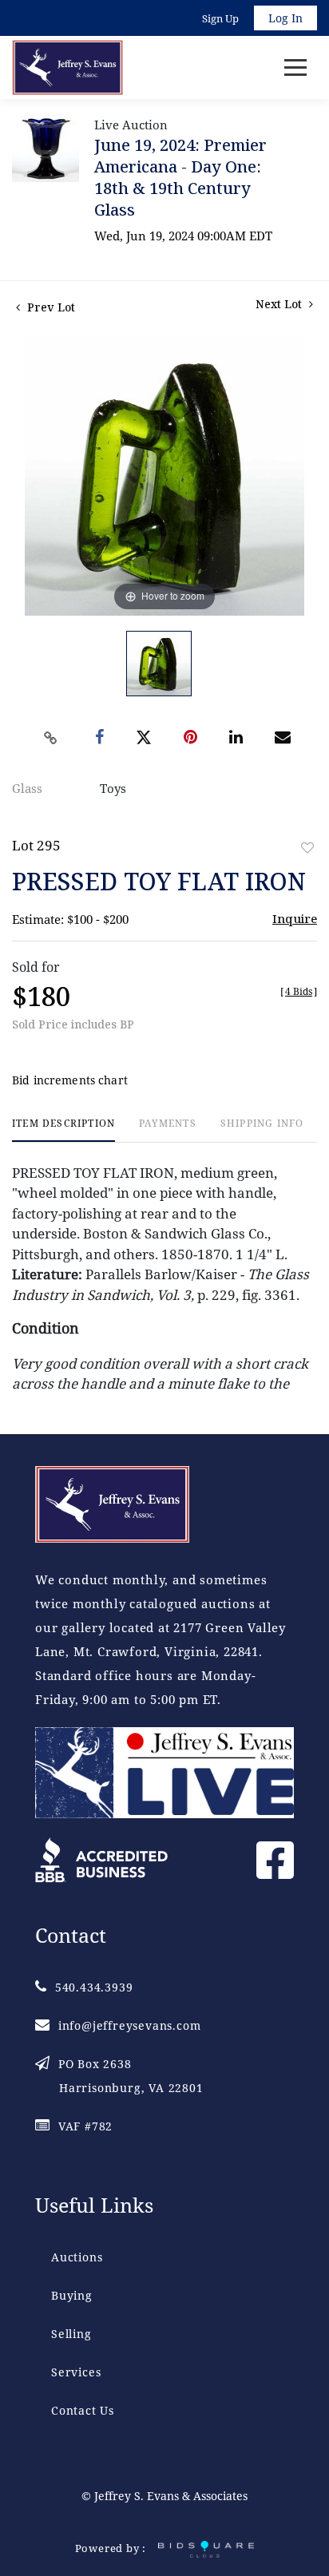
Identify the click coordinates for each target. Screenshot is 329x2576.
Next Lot (280, 304)
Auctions (77, 2257)
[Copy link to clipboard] (51, 738)
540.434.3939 (94, 1987)
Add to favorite (307, 848)
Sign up (220, 18)
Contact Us (83, 2410)
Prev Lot (50, 307)
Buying (72, 2295)
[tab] (63, 1129)
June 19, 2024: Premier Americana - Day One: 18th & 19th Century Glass (180, 177)
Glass (27, 788)
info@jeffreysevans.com (129, 2025)
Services (76, 2372)
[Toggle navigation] (295, 67)
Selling (71, 2334)
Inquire (295, 918)
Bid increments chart (70, 1080)
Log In (285, 18)
